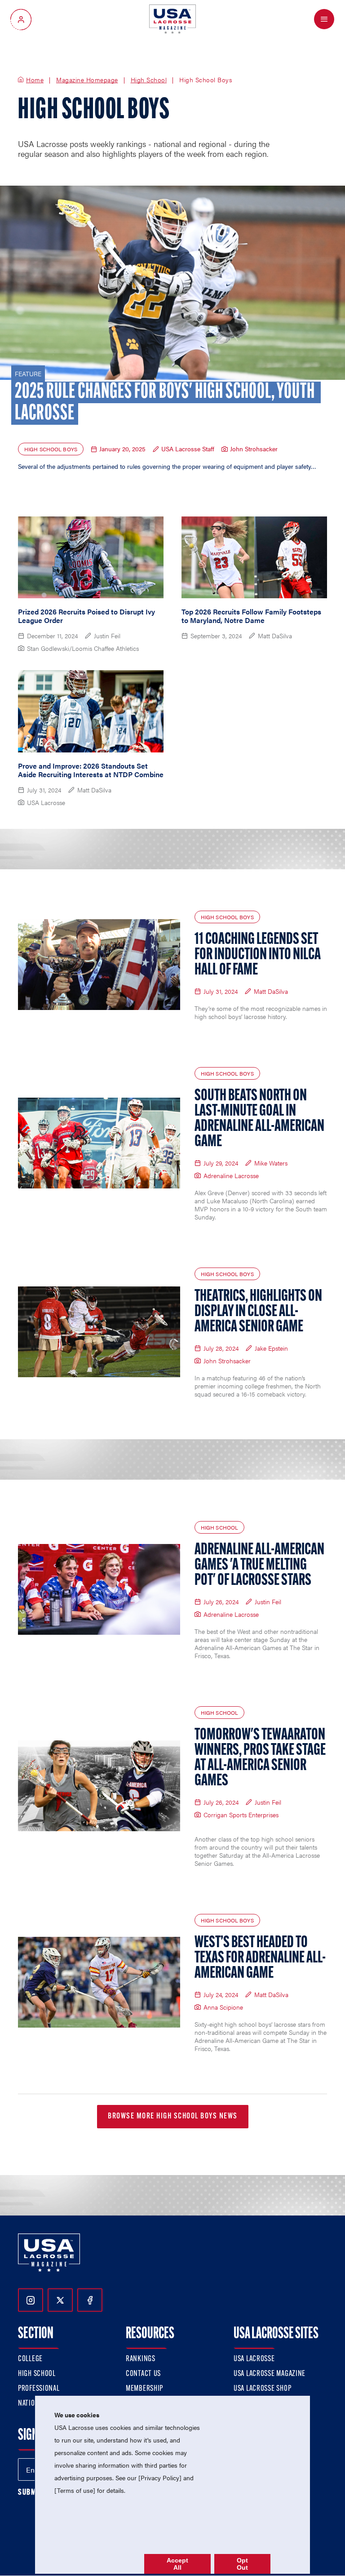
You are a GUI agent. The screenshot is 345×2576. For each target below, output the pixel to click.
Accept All (177, 2564)
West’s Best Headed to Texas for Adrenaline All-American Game (260, 1958)
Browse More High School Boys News (173, 2117)
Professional (39, 2389)
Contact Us (143, 2374)
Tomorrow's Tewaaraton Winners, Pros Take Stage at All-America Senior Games (260, 1758)
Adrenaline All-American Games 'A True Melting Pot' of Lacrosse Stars (259, 1566)
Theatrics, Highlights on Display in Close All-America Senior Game (258, 1312)
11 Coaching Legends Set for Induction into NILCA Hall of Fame (258, 955)
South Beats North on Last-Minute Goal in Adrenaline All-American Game (259, 1119)
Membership (144, 2389)
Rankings (141, 2359)
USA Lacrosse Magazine (270, 2374)
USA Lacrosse (254, 2359)
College (30, 2359)
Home (35, 80)
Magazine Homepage (87, 80)
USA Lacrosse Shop (262, 2389)
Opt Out (242, 2564)
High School (149, 80)
